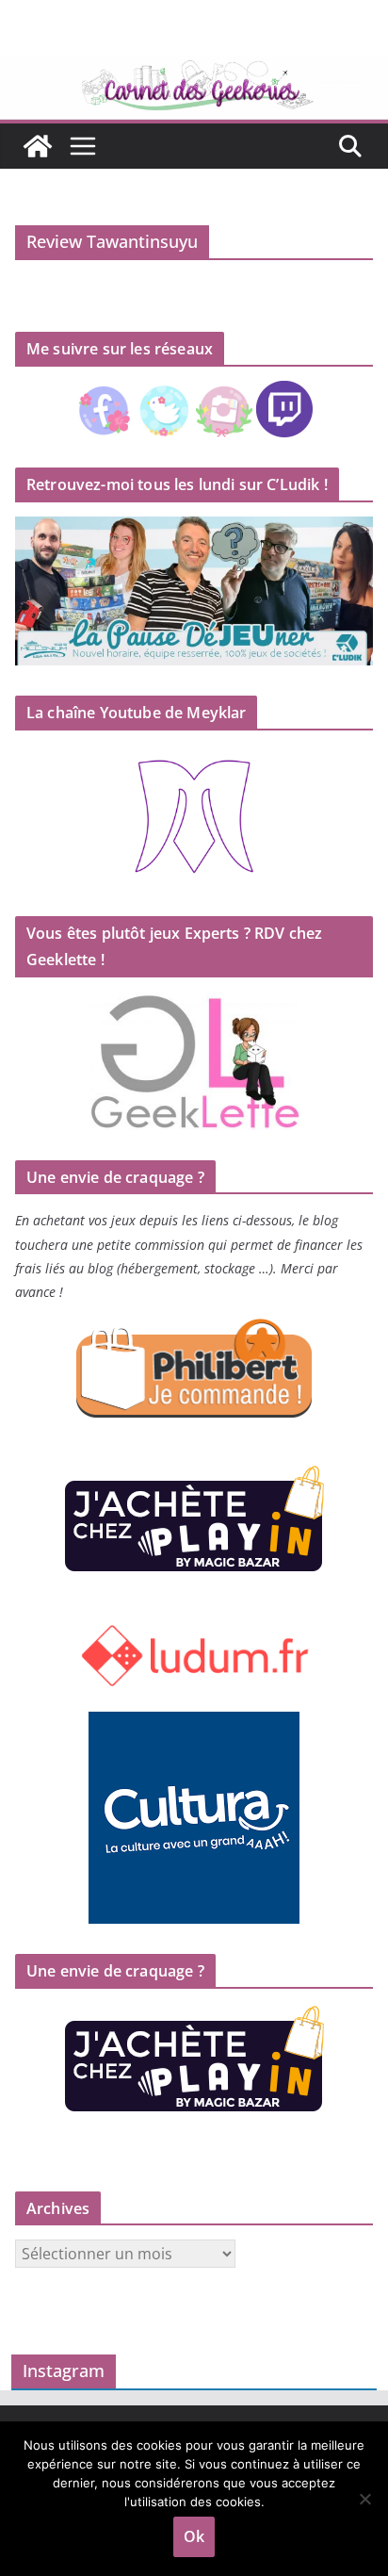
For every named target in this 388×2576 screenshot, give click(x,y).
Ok (194, 2536)
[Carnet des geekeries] (194, 68)
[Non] (364, 2499)
